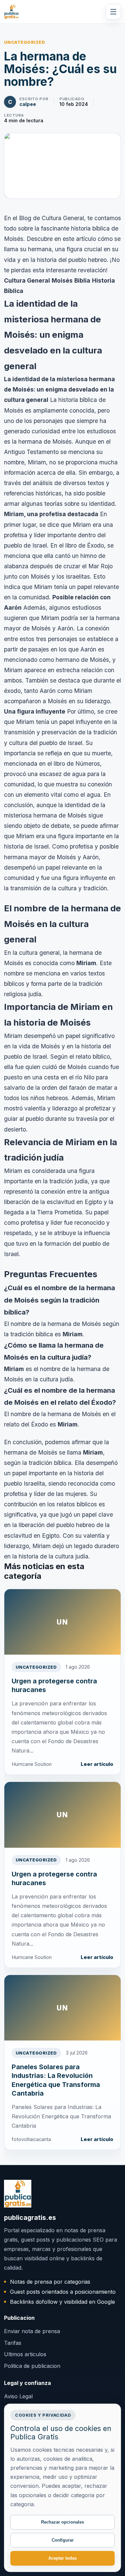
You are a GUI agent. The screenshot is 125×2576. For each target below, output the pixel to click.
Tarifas (13, 2343)
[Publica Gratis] (11, 12)
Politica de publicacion (32, 2366)
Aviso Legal (18, 2396)
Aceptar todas (62, 2558)
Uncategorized (25, 42)
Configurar (63, 2540)
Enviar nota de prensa (32, 2331)
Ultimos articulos (25, 2354)
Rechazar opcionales (62, 2522)
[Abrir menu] (113, 12)
